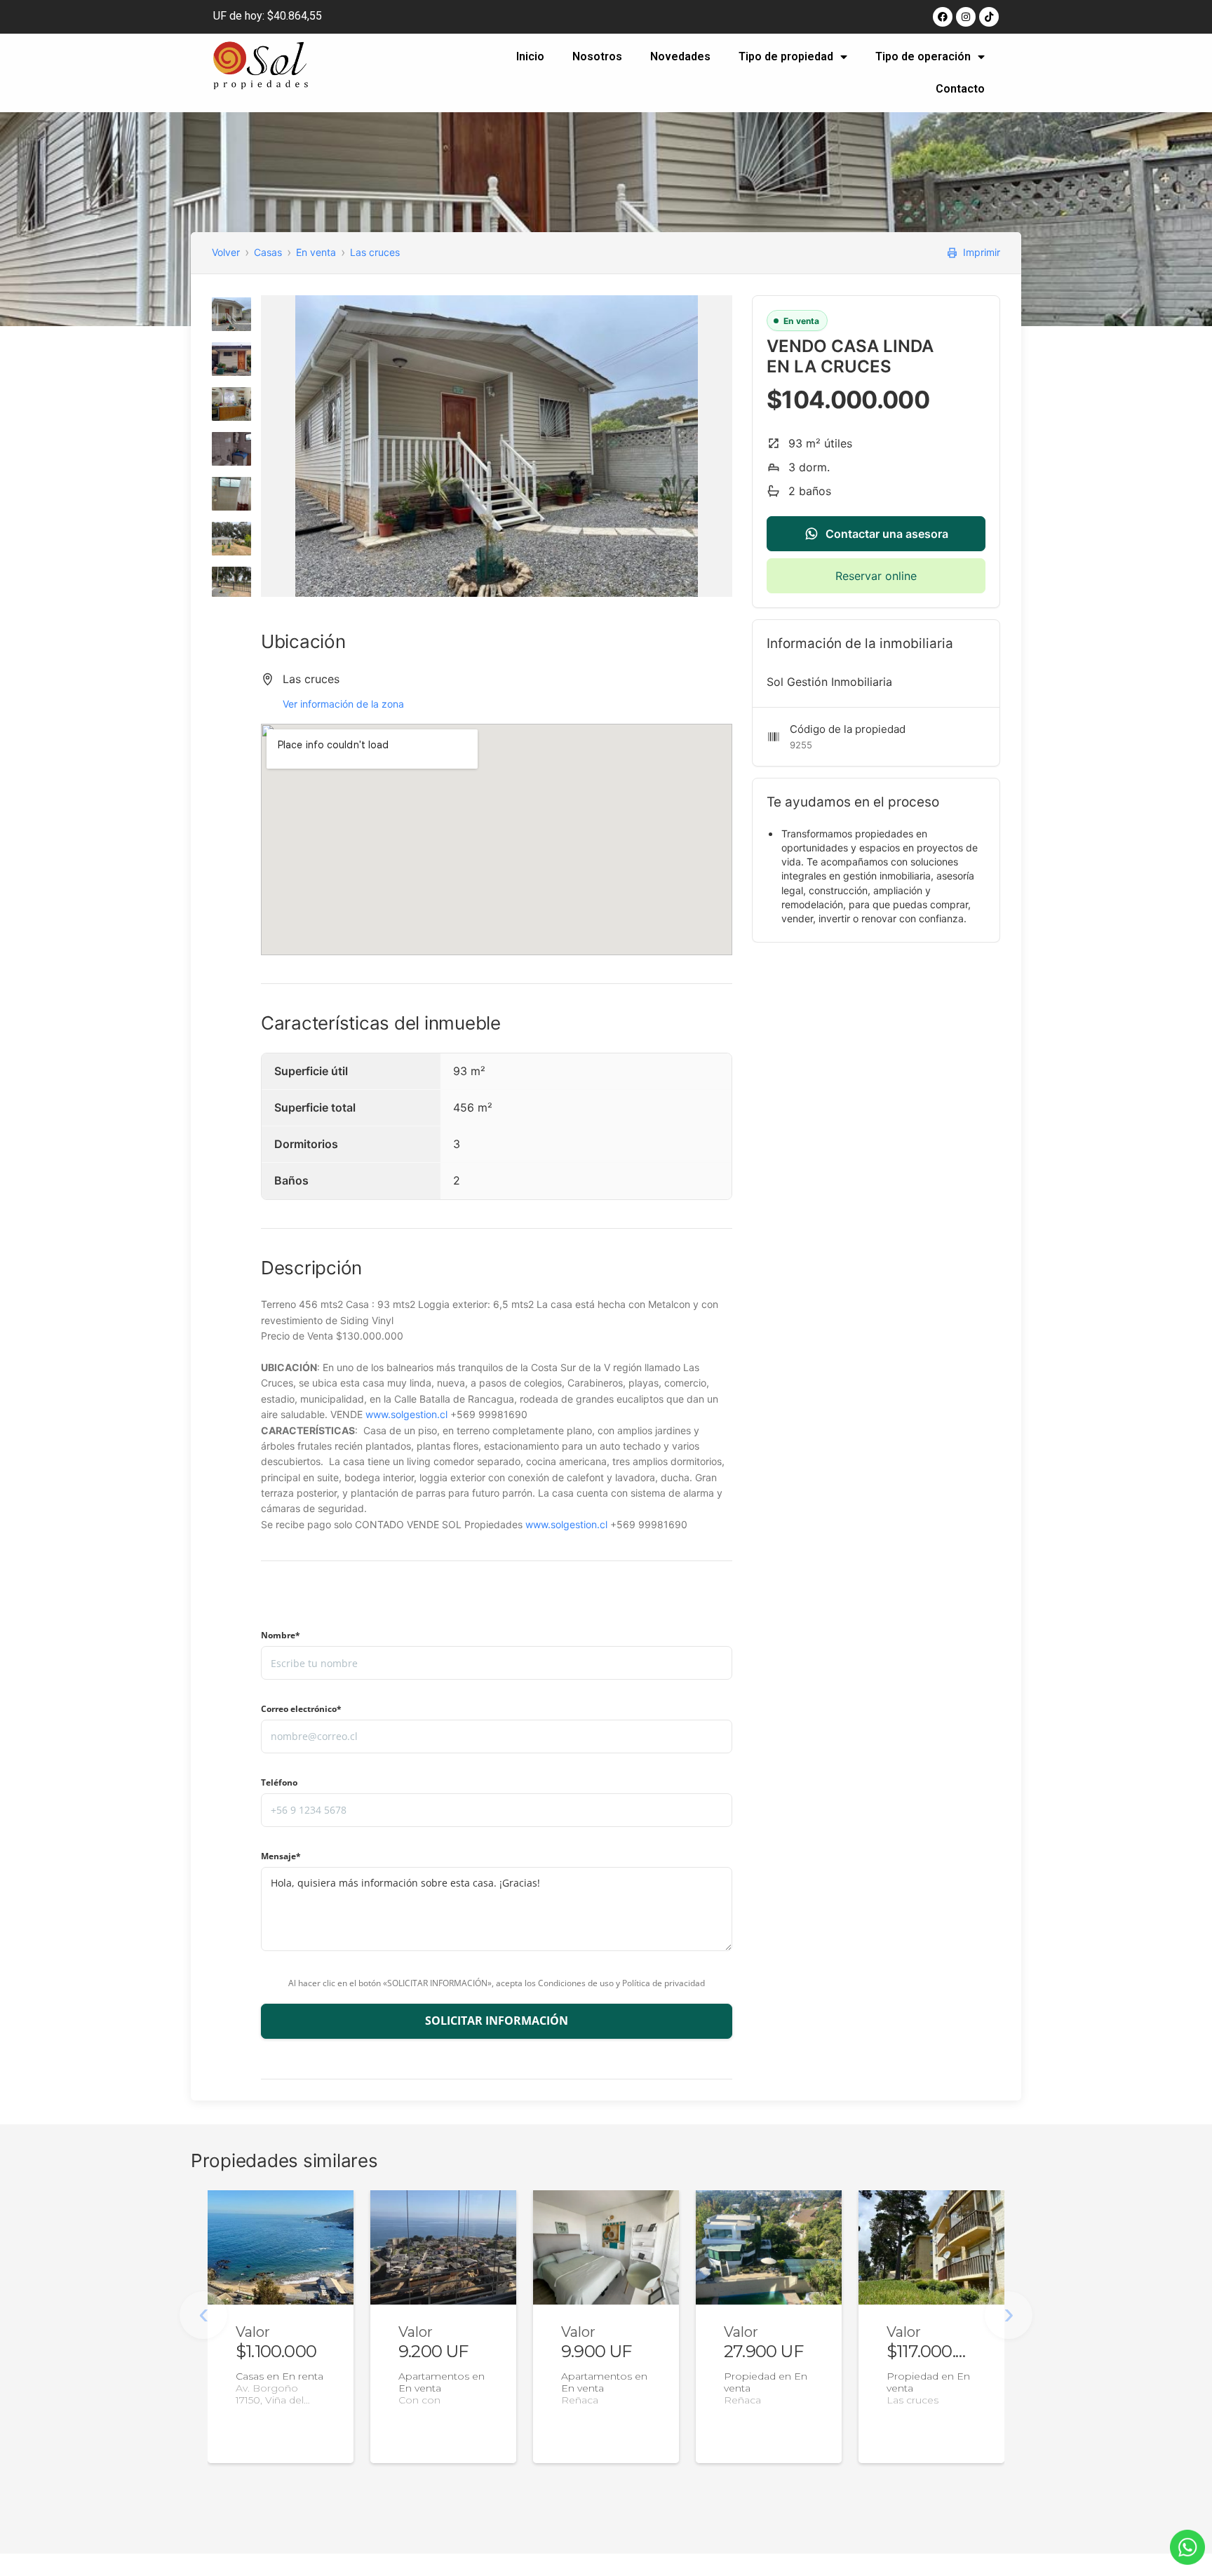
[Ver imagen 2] (231, 359)
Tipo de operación (923, 56)
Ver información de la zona (343, 704)
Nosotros (597, 56)
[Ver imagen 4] (231, 449)
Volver (226, 252)
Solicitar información (497, 2021)
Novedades (680, 56)
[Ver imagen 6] (231, 539)
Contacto (960, 89)
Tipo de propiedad (786, 56)
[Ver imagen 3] (231, 404)
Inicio (530, 56)
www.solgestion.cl (406, 1414)
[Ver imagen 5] (231, 494)
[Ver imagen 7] (231, 584)
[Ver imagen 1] (231, 314)
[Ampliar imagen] (497, 446)
